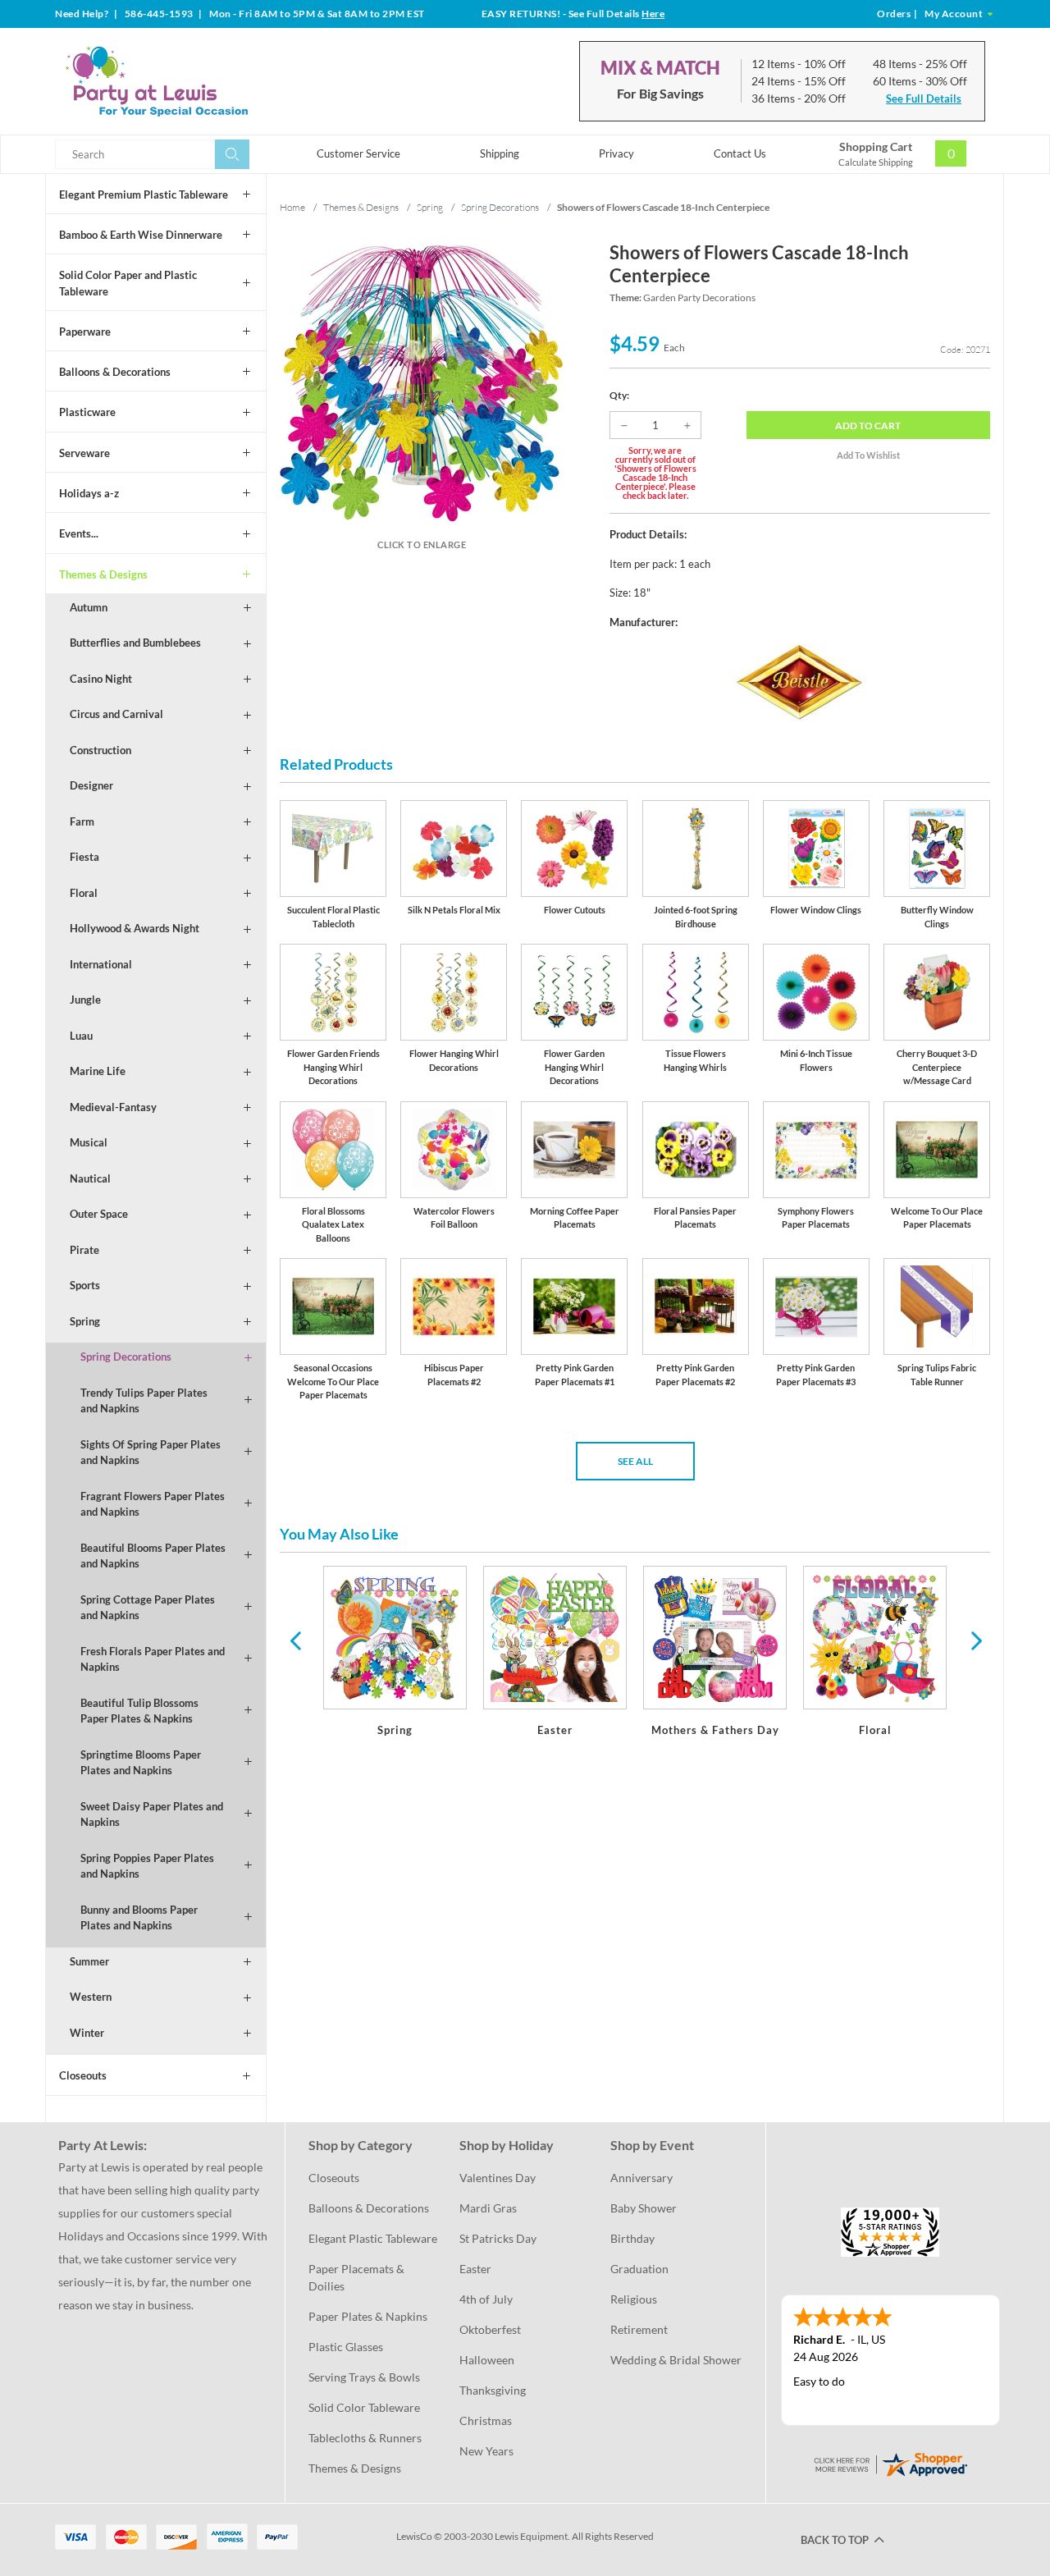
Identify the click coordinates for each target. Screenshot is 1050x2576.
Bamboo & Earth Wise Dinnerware (141, 235)
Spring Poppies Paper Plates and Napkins (147, 1866)
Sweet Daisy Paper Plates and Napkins (152, 1814)
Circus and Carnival (116, 714)
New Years (486, 2451)
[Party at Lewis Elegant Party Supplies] (196, 81)
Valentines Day (498, 2178)
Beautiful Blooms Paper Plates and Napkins (153, 1556)
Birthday (632, 2238)
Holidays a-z (89, 493)
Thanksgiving (493, 2390)
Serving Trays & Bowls (364, 2377)
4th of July (486, 2299)
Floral (84, 893)
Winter (87, 2033)
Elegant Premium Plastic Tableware (144, 194)
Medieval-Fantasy (113, 1107)
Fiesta (84, 857)
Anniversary (641, 2178)
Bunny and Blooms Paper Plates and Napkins (139, 1918)
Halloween (487, 2360)
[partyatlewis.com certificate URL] (890, 2462)
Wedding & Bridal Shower (676, 2360)
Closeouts (83, 2075)
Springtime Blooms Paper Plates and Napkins (141, 1763)
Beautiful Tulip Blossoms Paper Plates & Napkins (139, 1711)
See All (635, 1461)
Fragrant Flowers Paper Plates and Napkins (153, 1504)
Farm (82, 821)
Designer (91, 785)
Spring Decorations (126, 1357)
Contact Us (740, 153)
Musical (89, 1142)
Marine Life (98, 1071)
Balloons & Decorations (115, 372)
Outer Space (99, 1214)
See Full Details (924, 98)
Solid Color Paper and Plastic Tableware (128, 283)
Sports (85, 1285)
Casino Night (101, 679)
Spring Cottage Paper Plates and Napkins (148, 1608)
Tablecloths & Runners (365, 2438)
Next (975, 1640)
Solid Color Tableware (364, 2407)
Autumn (89, 607)
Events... (79, 533)
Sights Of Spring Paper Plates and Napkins (151, 1453)
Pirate (84, 1250)
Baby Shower (644, 2208)
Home (292, 207)
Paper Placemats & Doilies (358, 2277)
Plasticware (87, 412)
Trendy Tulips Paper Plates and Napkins (144, 1401)
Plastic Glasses (346, 2347)
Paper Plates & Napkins (368, 2316)
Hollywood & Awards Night (135, 928)
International (101, 964)
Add (868, 426)
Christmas (486, 2420)
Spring (85, 1321)
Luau (81, 1036)
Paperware (85, 332)
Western (91, 1997)
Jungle (85, 1000)
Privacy (616, 153)
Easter (475, 2269)
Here (653, 14)
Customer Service (358, 153)
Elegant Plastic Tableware (373, 2238)
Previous (295, 1640)
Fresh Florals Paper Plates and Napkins (153, 1659)
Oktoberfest (490, 2329)
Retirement (639, 2329)
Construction (100, 750)
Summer (89, 1961)
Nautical (90, 1178)
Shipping (500, 153)
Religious (634, 2299)
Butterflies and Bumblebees (135, 643)
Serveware (84, 453)
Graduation (639, 2269)
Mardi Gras (488, 2208)
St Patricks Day (498, 2238)
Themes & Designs (103, 574)
